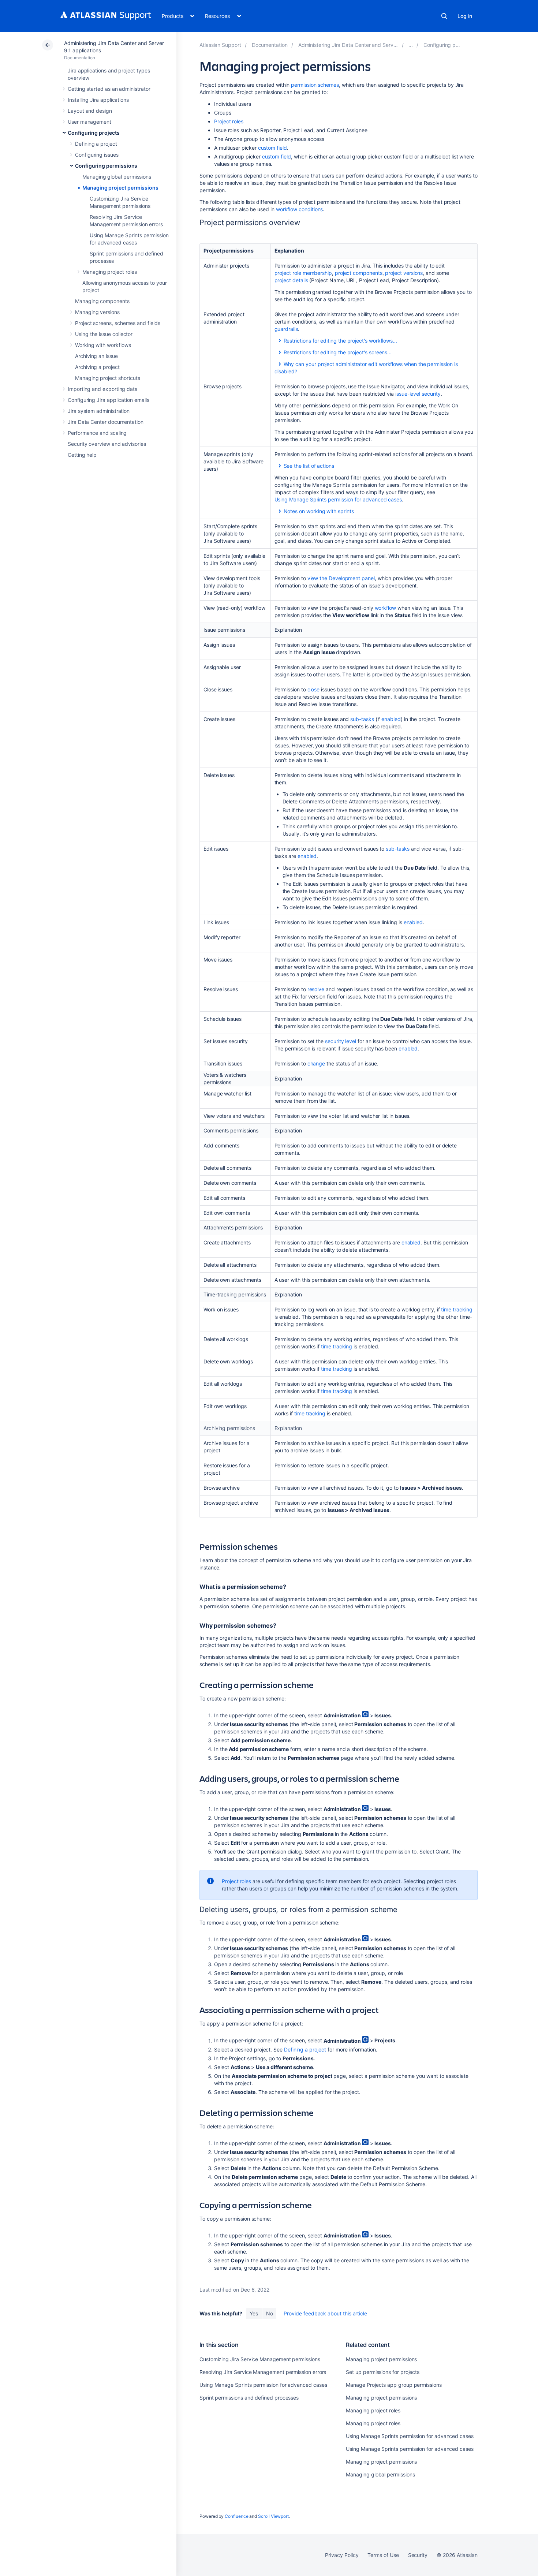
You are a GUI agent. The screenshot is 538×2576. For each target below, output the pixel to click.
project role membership (303, 273)
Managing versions (97, 312)
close (314, 689)
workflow (385, 608)
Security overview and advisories (107, 444)
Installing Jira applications (98, 100)
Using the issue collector (104, 334)
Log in (465, 16)
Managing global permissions (117, 177)
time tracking (457, 1309)
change (316, 1063)
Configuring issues (97, 155)
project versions (404, 273)
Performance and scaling (97, 433)
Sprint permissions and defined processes (249, 2398)
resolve (316, 989)
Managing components (102, 301)
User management (89, 122)
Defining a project (96, 144)
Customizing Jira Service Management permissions (260, 2359)
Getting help (82, 455)
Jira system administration (99, 411)
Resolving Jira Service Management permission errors (263, 2372)
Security (418, 2555)
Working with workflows (103, 345)
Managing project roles (109, 272)
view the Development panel (341, 578)
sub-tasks (362, 719)
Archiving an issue (96, 356)
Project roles (229, 121)
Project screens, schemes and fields (118, 323)
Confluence (236, 2516)
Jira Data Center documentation (106, 422)
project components (359, 273)
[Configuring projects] (411, 45)
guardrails (286, 329)
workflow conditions (300, 209)
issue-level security (418, 394)
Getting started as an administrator (109, 89)
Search (444, 16)
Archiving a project (97, 367)
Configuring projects (94, 133)
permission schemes (315, 85)
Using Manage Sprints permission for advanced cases (338, 499)
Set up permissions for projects (383, 2372)
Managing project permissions (120, 188)
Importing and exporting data (103, 389)
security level (341, 1041)
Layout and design (90, 111)
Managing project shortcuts (108, 378)
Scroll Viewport (273, 2516)
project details (291, 280)
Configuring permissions (106, 166)
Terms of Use (383, 2555)
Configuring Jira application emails (109, 400)
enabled (391, 719)
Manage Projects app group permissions (394, 2385)
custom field (272, 148)
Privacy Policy (342, 2555)
